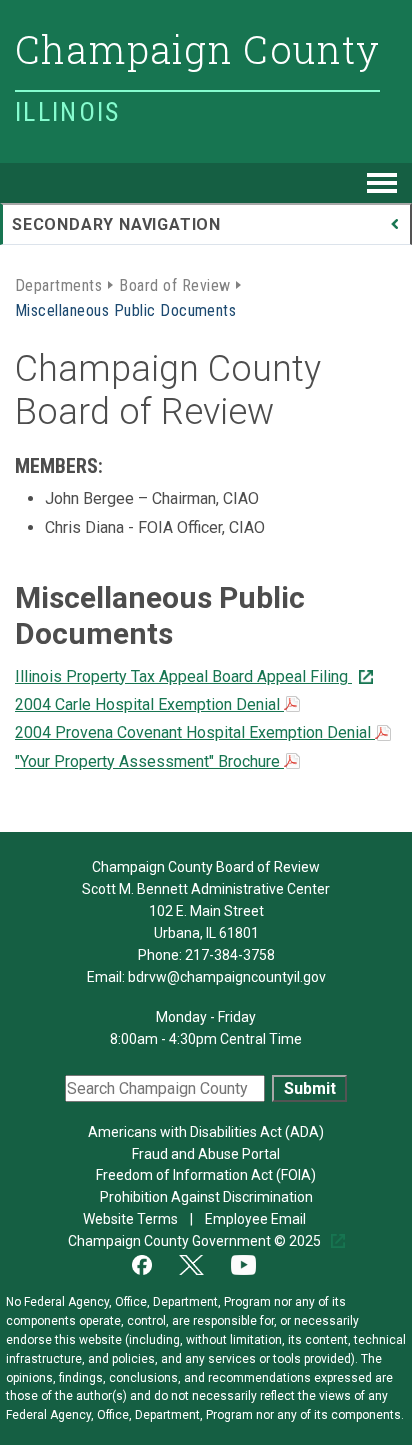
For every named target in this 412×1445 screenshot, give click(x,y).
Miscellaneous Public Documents (125, 309)
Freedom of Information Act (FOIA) (206, 1175)
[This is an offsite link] (154, 1263)
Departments (58, 284)
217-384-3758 (230, 955)
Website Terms (132, 1219)
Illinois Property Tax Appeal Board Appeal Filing (183, 676)
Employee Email (257, 1219)
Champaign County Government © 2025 (196, 1241)
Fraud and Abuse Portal (206, 1154)
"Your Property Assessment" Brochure (149, 761)
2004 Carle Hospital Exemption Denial (149, 704)
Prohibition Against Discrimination (206, 1197)
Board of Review (174, 284)
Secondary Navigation (116, 224)
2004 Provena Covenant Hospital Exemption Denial (195, 732)
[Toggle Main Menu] (382, 183)
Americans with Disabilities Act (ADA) (206, 1132)
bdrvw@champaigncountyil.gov (227, 977)
